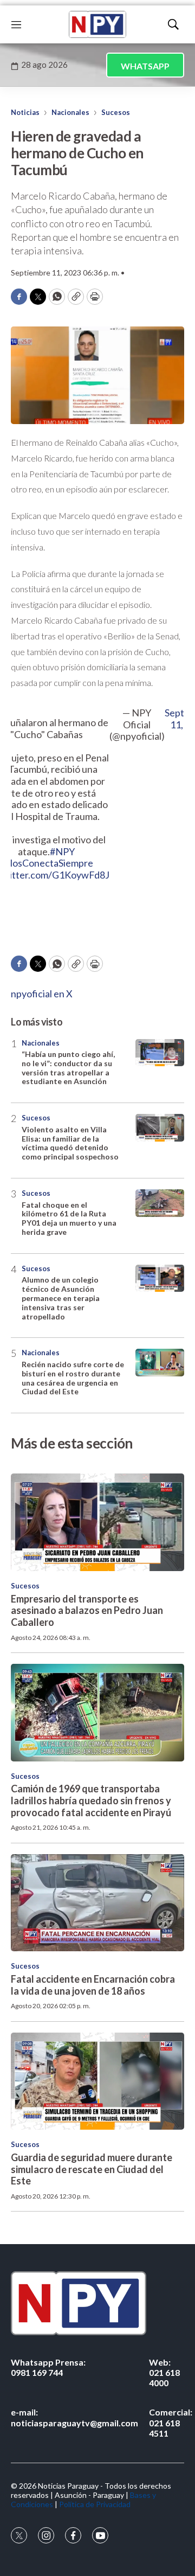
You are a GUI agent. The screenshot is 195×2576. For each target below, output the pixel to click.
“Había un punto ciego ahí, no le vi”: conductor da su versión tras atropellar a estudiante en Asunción (68, 1068)
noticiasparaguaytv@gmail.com (74, 2417)
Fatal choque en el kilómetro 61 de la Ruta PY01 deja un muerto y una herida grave (69, 1218)
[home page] (97, 24)
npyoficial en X (42, 994)
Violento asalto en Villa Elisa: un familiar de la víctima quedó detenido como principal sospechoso (70, 1143)
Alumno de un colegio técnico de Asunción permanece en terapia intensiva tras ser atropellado (61, 1298)
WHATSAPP (145, 66)
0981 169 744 (48, 2367)
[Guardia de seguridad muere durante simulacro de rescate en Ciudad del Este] (97, 2081)
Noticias (25, 112)
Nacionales (70, 112)
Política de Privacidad (95, 2504)
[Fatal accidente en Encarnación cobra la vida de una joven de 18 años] (97, 1903)
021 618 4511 (171, 2422)
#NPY (62, 851)
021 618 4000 (164, 2372)
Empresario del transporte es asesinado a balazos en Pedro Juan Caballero (87, 1610)
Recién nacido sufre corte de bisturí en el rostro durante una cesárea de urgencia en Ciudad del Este (73, 1378)
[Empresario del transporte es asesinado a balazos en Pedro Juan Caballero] (97, 1522)
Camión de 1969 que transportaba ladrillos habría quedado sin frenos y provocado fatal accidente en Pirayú (91, 1800)
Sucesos (116, 112)
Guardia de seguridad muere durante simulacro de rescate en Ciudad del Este (92, 2169)
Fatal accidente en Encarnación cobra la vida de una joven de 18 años (93, 1985)
